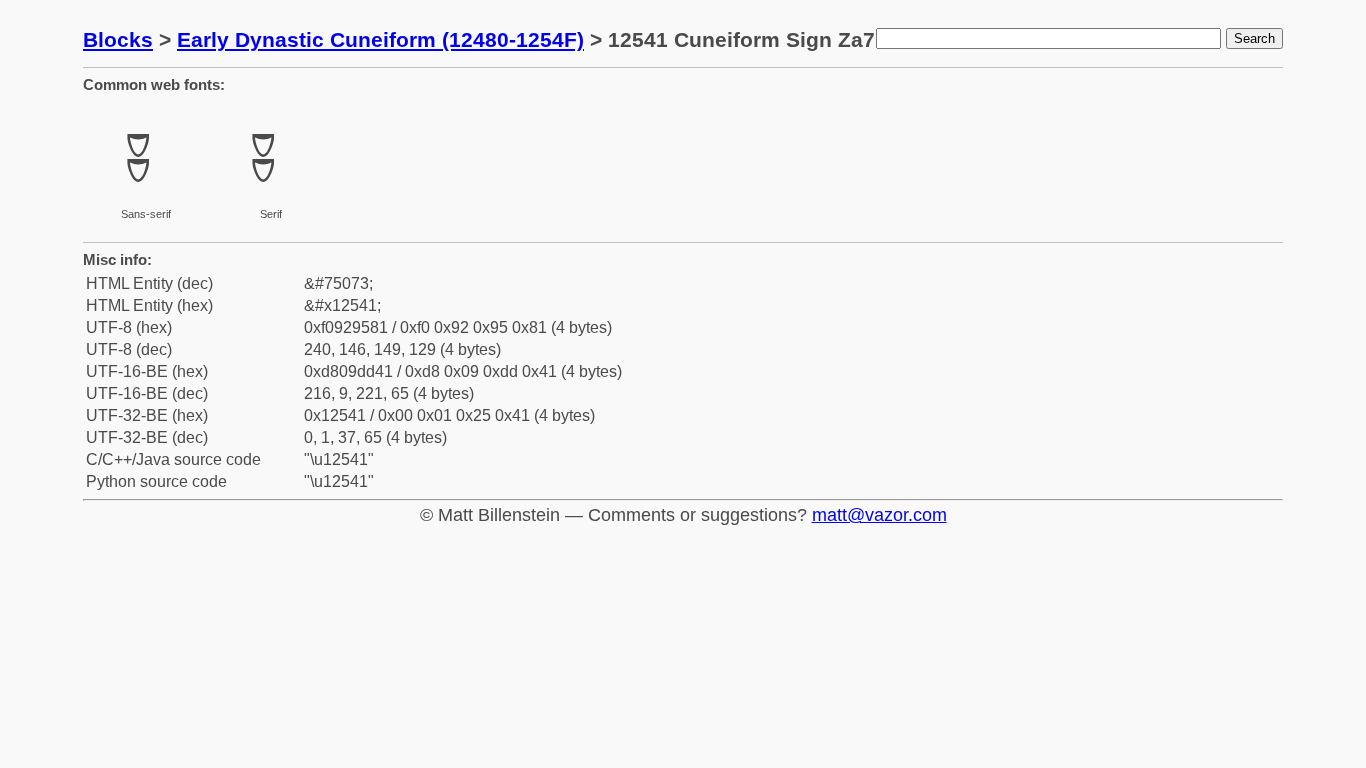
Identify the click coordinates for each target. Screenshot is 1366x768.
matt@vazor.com (879, 515)
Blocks (118, 39)
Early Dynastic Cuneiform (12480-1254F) (380, 39)
